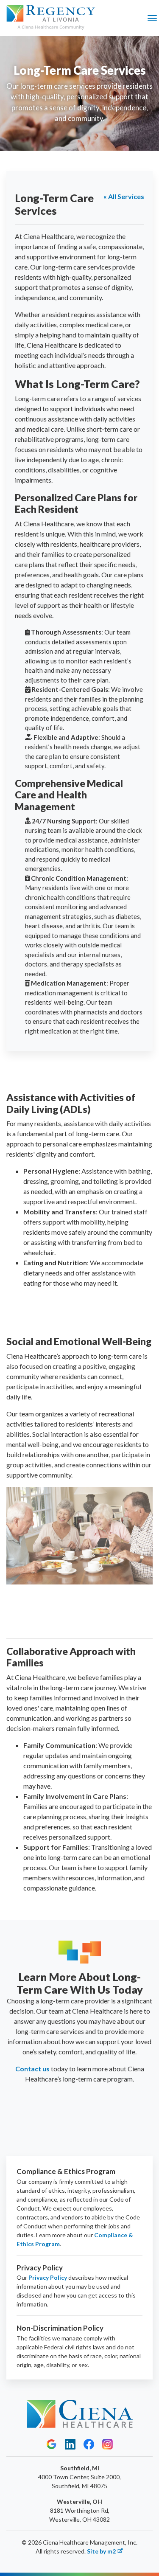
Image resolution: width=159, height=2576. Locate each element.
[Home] (51, 18)
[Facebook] (89, 2444)
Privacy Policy (48, 2277)
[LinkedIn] (70, 2444)
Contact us (32, 2069)
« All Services (124, 196)
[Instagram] (107, 2444)
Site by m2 (101, 2551)
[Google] (52, 2444)
